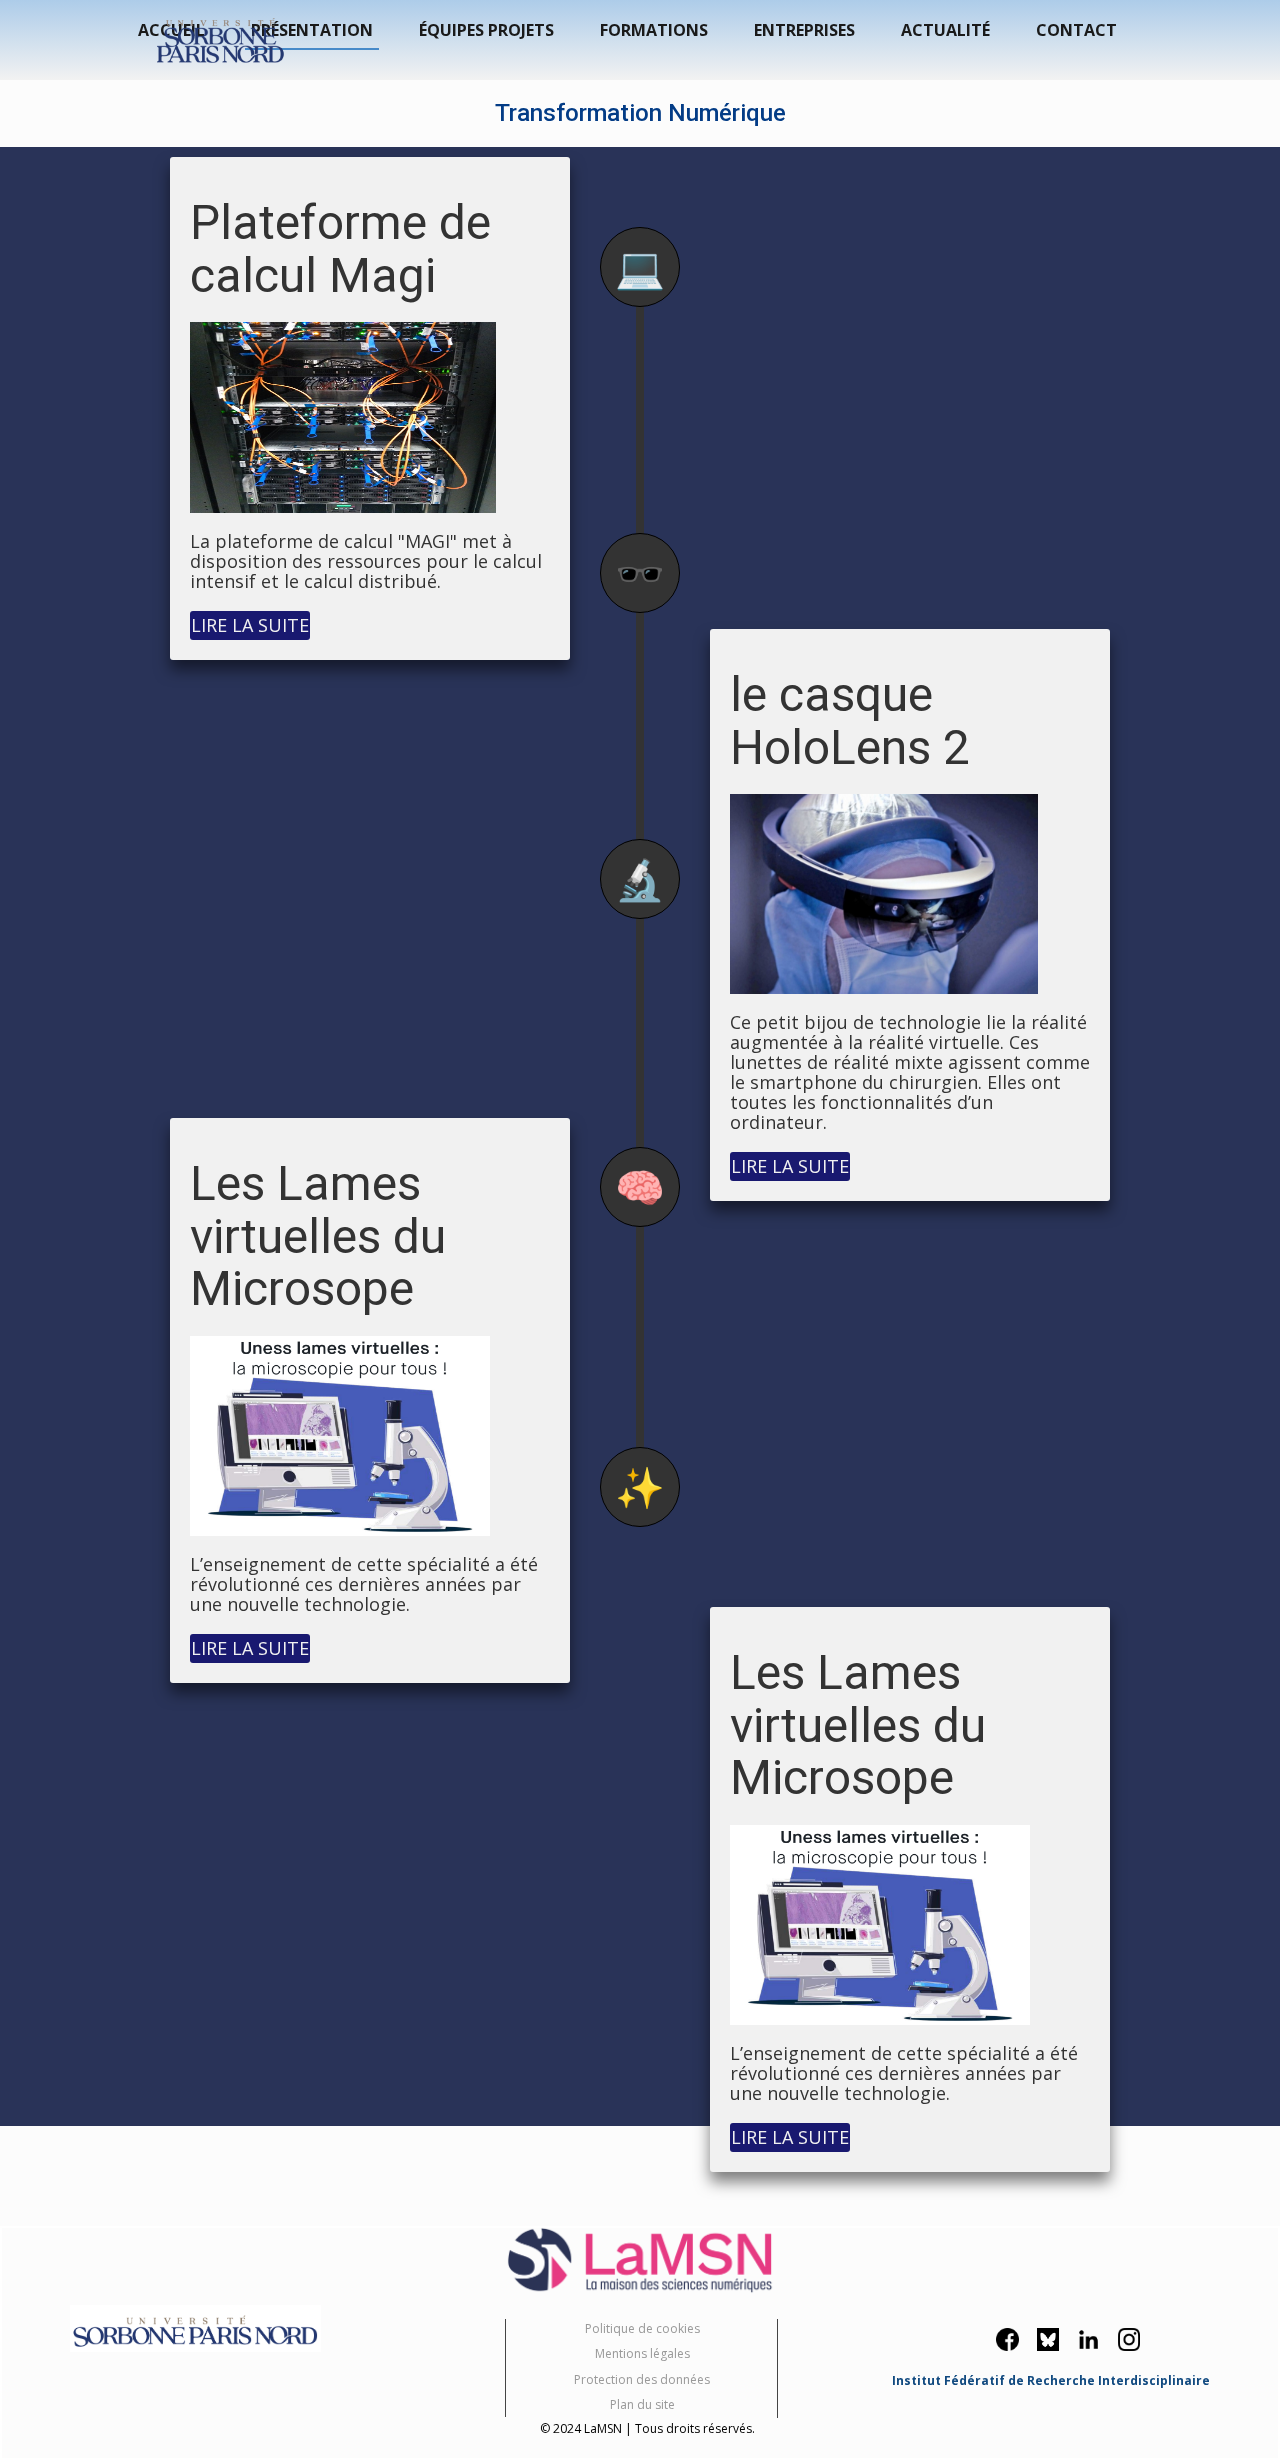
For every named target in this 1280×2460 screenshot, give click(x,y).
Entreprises (804, 30)
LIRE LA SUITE (250, 625)
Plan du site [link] (642, 2404)
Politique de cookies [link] (642, 2328)
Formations (654, 30)
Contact (1076, 30)
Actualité (945, 30)
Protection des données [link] (642, 2379)
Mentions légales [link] (642, 2353)
